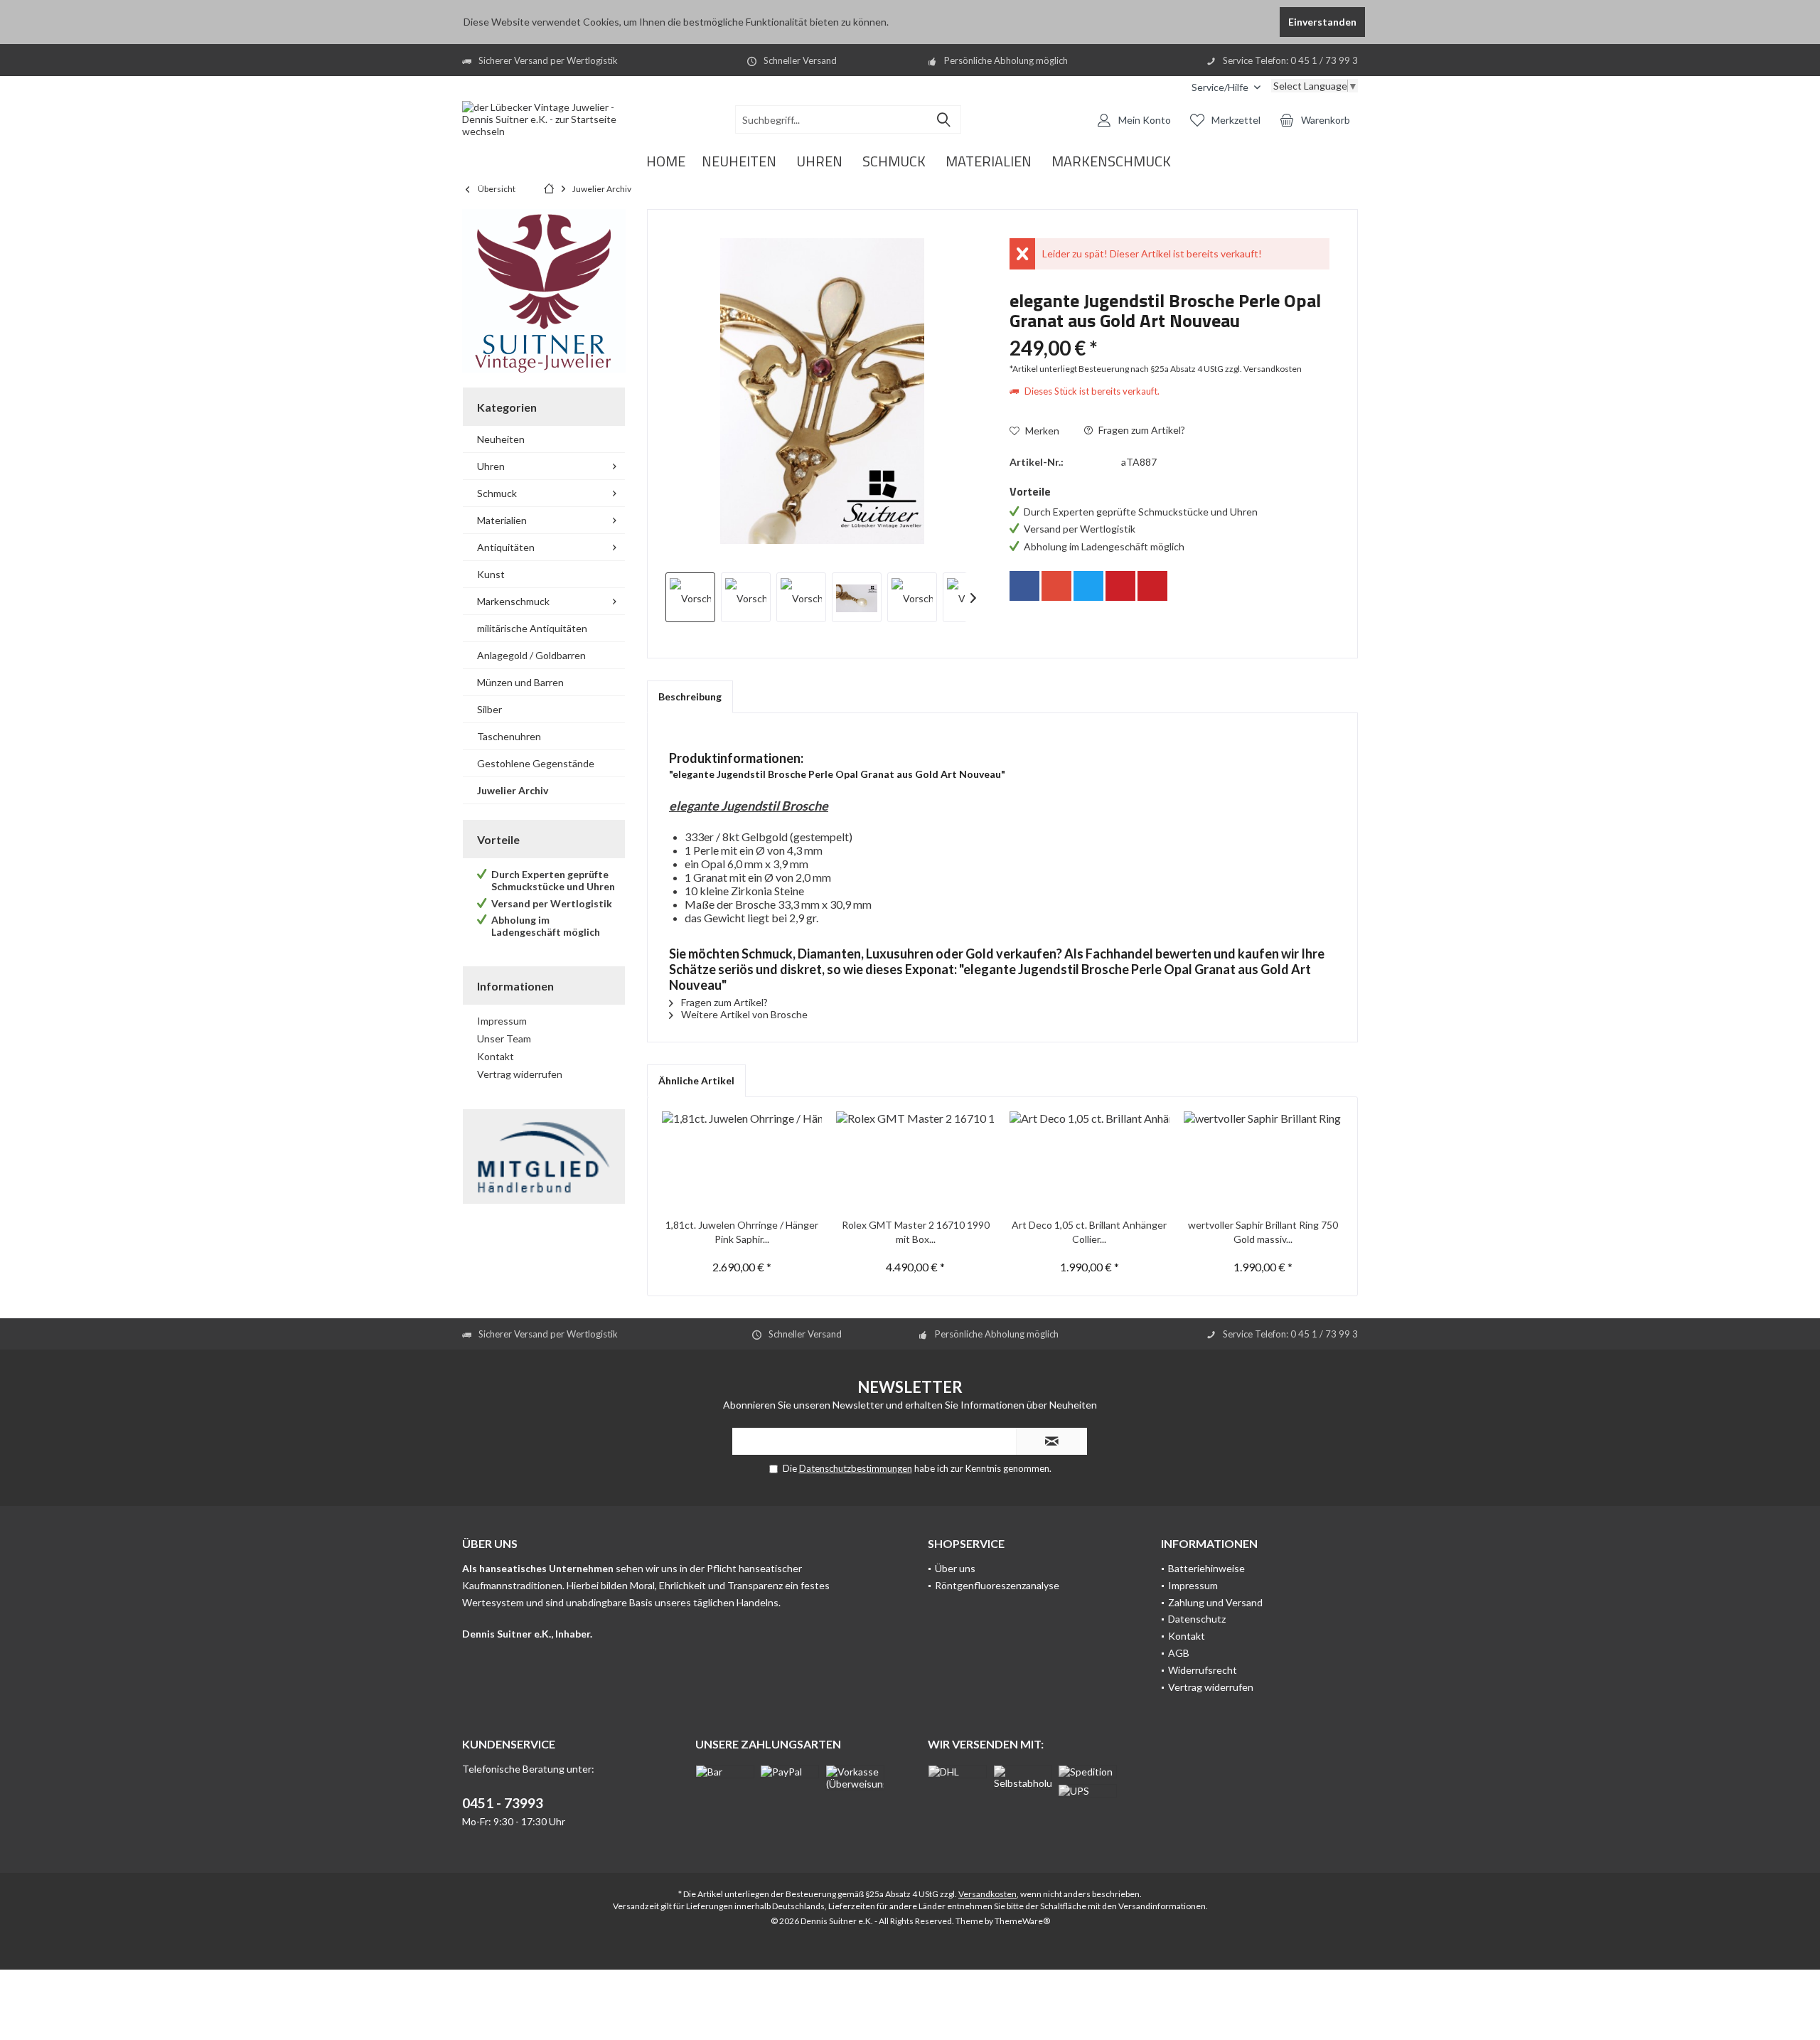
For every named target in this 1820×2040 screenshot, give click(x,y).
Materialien (502, 520)
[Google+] (1056, 586)
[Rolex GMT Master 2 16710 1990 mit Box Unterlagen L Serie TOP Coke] (916, 1161)
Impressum (502, 1021)
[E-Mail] (1152, 586)
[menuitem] (1226, 87)
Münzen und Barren (520, 682)
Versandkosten (987, 1894)
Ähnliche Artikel (696, 1080)
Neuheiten (501, 439)
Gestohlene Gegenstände (536, 763)
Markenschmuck (513, 601)
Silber (489, 709)
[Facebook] (1024, 586)
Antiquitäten (506, 547)
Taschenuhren (509, 736)
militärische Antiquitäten (532, 628)
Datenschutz (1197, 1619)
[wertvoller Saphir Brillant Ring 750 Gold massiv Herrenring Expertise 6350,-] (1264, 1161)
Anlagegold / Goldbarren (531, 655)
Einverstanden (1322, 22)
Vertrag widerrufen (520, 1074)
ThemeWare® (1022, 1921)
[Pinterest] (1120, 586)
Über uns (955, 1568)
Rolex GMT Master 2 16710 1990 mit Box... (916, 1232)
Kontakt (496, 1056)
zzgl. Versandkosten (1263, 369)
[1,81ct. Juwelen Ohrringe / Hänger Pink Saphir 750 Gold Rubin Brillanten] (742, 1161)
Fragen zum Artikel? (1141, 430)
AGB (1179, 1653)
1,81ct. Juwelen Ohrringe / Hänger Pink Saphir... (742, 1232)
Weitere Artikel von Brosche (743, 1014)
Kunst (491, 574)
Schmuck (497, 493)
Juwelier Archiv (513, 790)
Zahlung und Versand (1215, 1602)
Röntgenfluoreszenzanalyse (997, 1585)
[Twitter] (1088, 586)
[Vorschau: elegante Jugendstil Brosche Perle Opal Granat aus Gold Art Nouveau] (690, 597)
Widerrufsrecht (1203, 1670)
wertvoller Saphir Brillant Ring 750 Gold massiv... (1263, 1232)
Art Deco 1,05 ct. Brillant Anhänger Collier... (1089, 1232)
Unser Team (504, 1038)
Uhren (491, 466)
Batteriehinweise (1206, 1568)
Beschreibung (690, 696)
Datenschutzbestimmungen (856, 1468)
